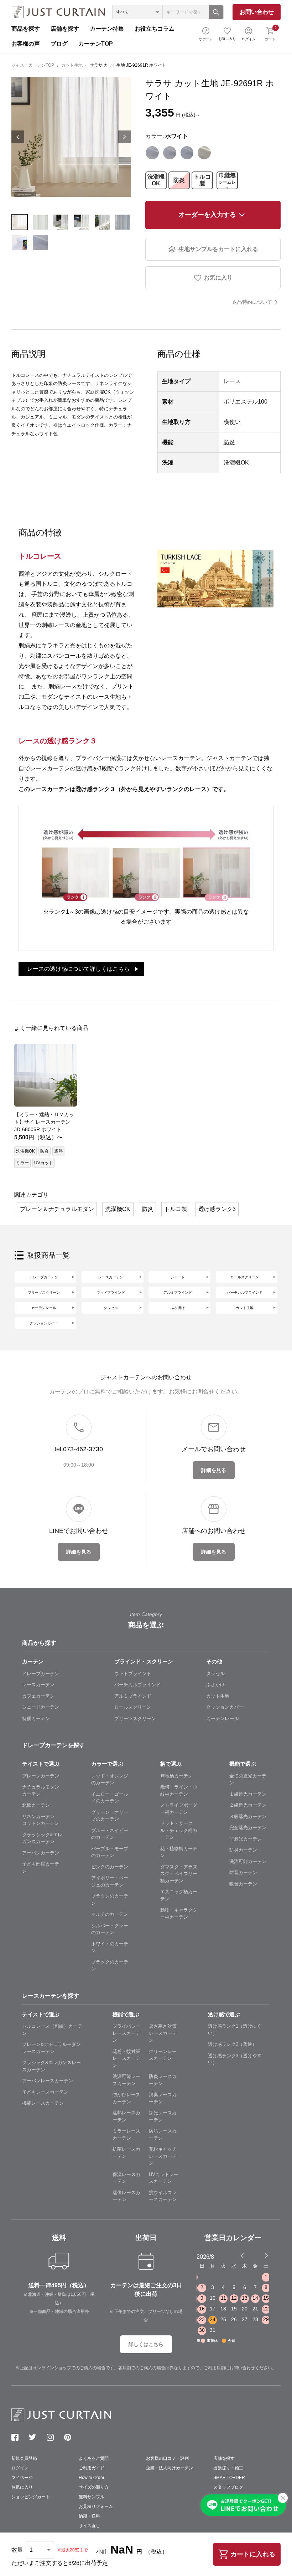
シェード (178, 1277)
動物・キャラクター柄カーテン (179, 1913)
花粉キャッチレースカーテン (163, 2156)
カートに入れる (253, 2554)
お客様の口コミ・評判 (167, 2458)
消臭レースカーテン (163, 2098)
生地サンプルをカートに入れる (218, 249)
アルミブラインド (178, 1292)
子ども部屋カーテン (41, 1867)
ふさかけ (215, 1685)
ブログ (59, 44)
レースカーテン (111, 1277)
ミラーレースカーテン (126, 2134)
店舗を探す (65, 29)
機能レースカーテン (43, 2103)
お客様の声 (26, 44)
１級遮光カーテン (248, 1794)
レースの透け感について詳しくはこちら (78, 969)
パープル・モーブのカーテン (110, 1852)
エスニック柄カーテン (179, 1895)
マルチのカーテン (110, 1914)
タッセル (111, 1308)
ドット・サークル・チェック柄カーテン (179, 1830)
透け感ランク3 (217, 1209)
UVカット (44, 1163)
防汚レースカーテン (163, 2134)
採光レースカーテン (163, 2116)
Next (125, 137)
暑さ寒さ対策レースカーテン (163, 2033)
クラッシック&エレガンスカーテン (42, 1838)
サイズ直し (89, 2526)
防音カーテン (243, 1872)
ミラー (22, 1163)
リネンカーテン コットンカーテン (41, 1820)
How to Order (92, 2478)
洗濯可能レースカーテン (126, 2080)
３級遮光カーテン (248, 1816)
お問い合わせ (257, 12)
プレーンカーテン (41, 1776)
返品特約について (252, 302)
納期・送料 (89, 2516)
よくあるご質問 (94, 2458)
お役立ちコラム (155, 29)
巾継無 (227, 180)
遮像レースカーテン (126, 2196)
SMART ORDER (229, 2478)
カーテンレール (44, 1308)
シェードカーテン (41, 1707)
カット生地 (72, 65)
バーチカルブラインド (245, 1292)
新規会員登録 (24, 2458)
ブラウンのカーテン (110, 1900)
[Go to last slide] (260, 2256)
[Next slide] (266, 2256)
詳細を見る (214, 1470)
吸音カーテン (243, 1884)
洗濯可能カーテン (248, 1861)
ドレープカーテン (44, 1277)
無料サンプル (92, 2497)
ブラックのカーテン (110, 1966)
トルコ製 (202, 180)
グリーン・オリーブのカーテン (110, 1816)
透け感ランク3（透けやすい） (235, 2059)
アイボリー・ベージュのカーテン (110, 1881)
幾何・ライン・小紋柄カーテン (179, 1790)
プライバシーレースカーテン (126, 2033)
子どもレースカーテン (45, 2092)
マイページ (22, 2478)
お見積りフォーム (96, 2506)
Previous (18, 137)
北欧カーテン (36, 1805)
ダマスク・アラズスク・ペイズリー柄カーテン (179, 1874)
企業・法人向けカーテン (170, 2468)
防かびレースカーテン (126, 2098)
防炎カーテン (243, 1850)
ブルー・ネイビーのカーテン (110, 1834)
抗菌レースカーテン (126, 2153)
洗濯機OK (156, 180)
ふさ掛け (178, 1308)
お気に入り (227, 39)
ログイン (249, 39)
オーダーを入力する (207, 215)
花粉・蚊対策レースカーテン (126, 2058)
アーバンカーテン (41, 1853)
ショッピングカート (31, 2497)
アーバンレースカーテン (48, 2081)
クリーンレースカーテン (163, 2055)
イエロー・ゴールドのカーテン (110, 1798)
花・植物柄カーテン (179, 1852)
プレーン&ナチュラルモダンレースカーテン (51, 2048)
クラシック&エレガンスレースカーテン (51, 2066)
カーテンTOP (96, 44)
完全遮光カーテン (248, 1828)
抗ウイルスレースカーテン (163, 2196)
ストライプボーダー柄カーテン (179, 1809)
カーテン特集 (107, 29)
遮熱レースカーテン (126, 2116)
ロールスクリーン (245, 1277)
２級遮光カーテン (248, 1805)
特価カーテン (36, 1718)
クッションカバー (44, 1323)
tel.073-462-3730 (79, 1449)
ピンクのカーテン (110, 1867)
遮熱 (58, 1151)
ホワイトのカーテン (110, 1947)
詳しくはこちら (146, 2344)
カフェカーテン (38, 1696)
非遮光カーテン (246, 1839)
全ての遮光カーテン (248, 1779)
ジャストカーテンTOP (33, 65)
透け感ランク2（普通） (232, 2044)
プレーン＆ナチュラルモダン (57, 1209)
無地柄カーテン (176, 1776)
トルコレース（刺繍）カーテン (52, 2030)
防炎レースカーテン (163, 2080)
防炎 (179, 180)
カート (270, 33)
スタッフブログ (228, 2487)
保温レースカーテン (126, 2178)
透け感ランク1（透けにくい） (235, 2030)
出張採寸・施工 (228, 2468)
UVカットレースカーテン (164, 2178)
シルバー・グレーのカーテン (110, 1929)
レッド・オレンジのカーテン (110, 1779)
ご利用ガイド (92, 2468)
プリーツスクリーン (44, 1292)
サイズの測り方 (94, 2487)
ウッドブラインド (111, 1292)
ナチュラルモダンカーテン (41, 1790)
